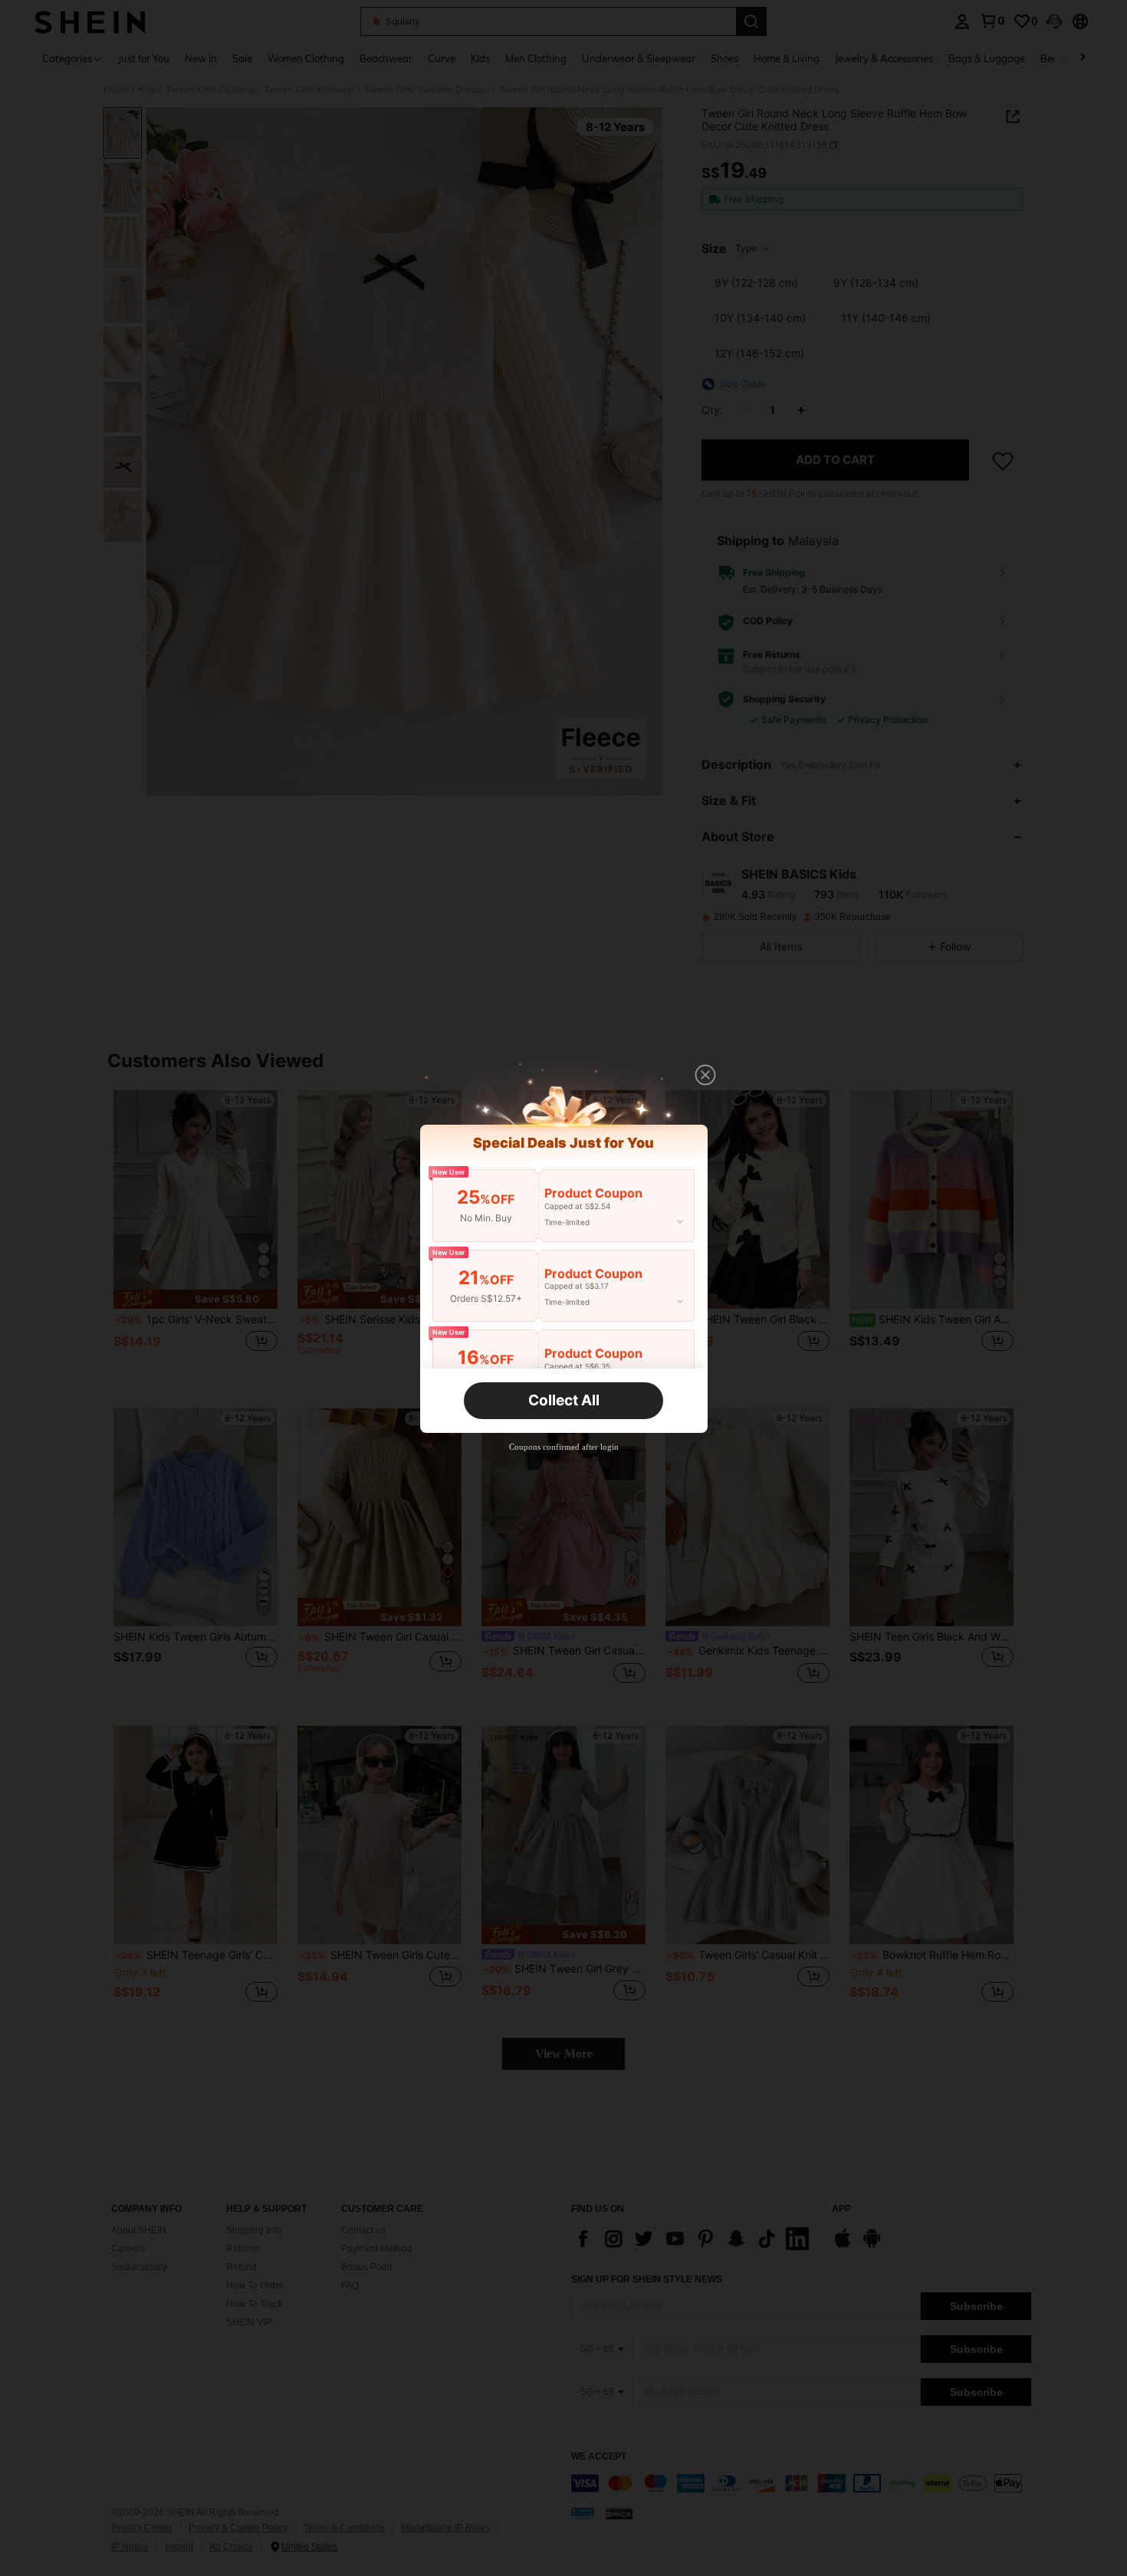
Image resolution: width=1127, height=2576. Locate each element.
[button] (705, 1075)
